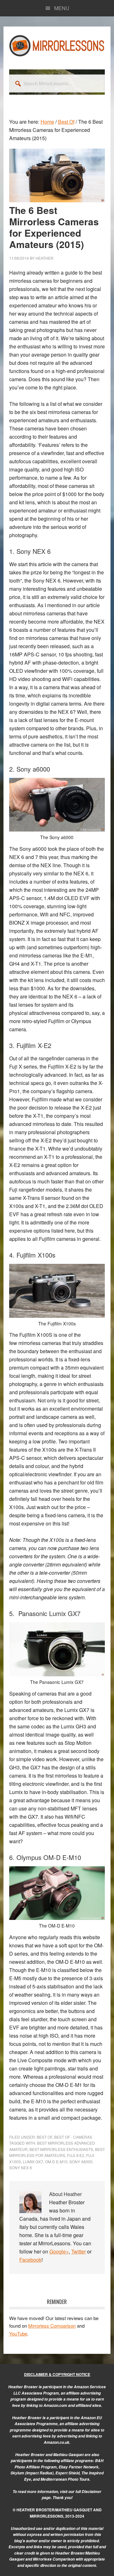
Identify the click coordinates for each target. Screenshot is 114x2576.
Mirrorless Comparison (52, 2326)
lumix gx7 (33, 2161)
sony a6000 (81, 2161)
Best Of (44, 2137)
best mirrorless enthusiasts (61, 2149)
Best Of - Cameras (73, 2137)
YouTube (18, 2333)
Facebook (30, 2260)
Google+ (59, 2251)
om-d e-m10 (56, 2161)
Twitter (79, 2251)
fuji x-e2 (76, 2155)
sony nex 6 (21, 2167)
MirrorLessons (57, 45)
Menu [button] (62, 8)
